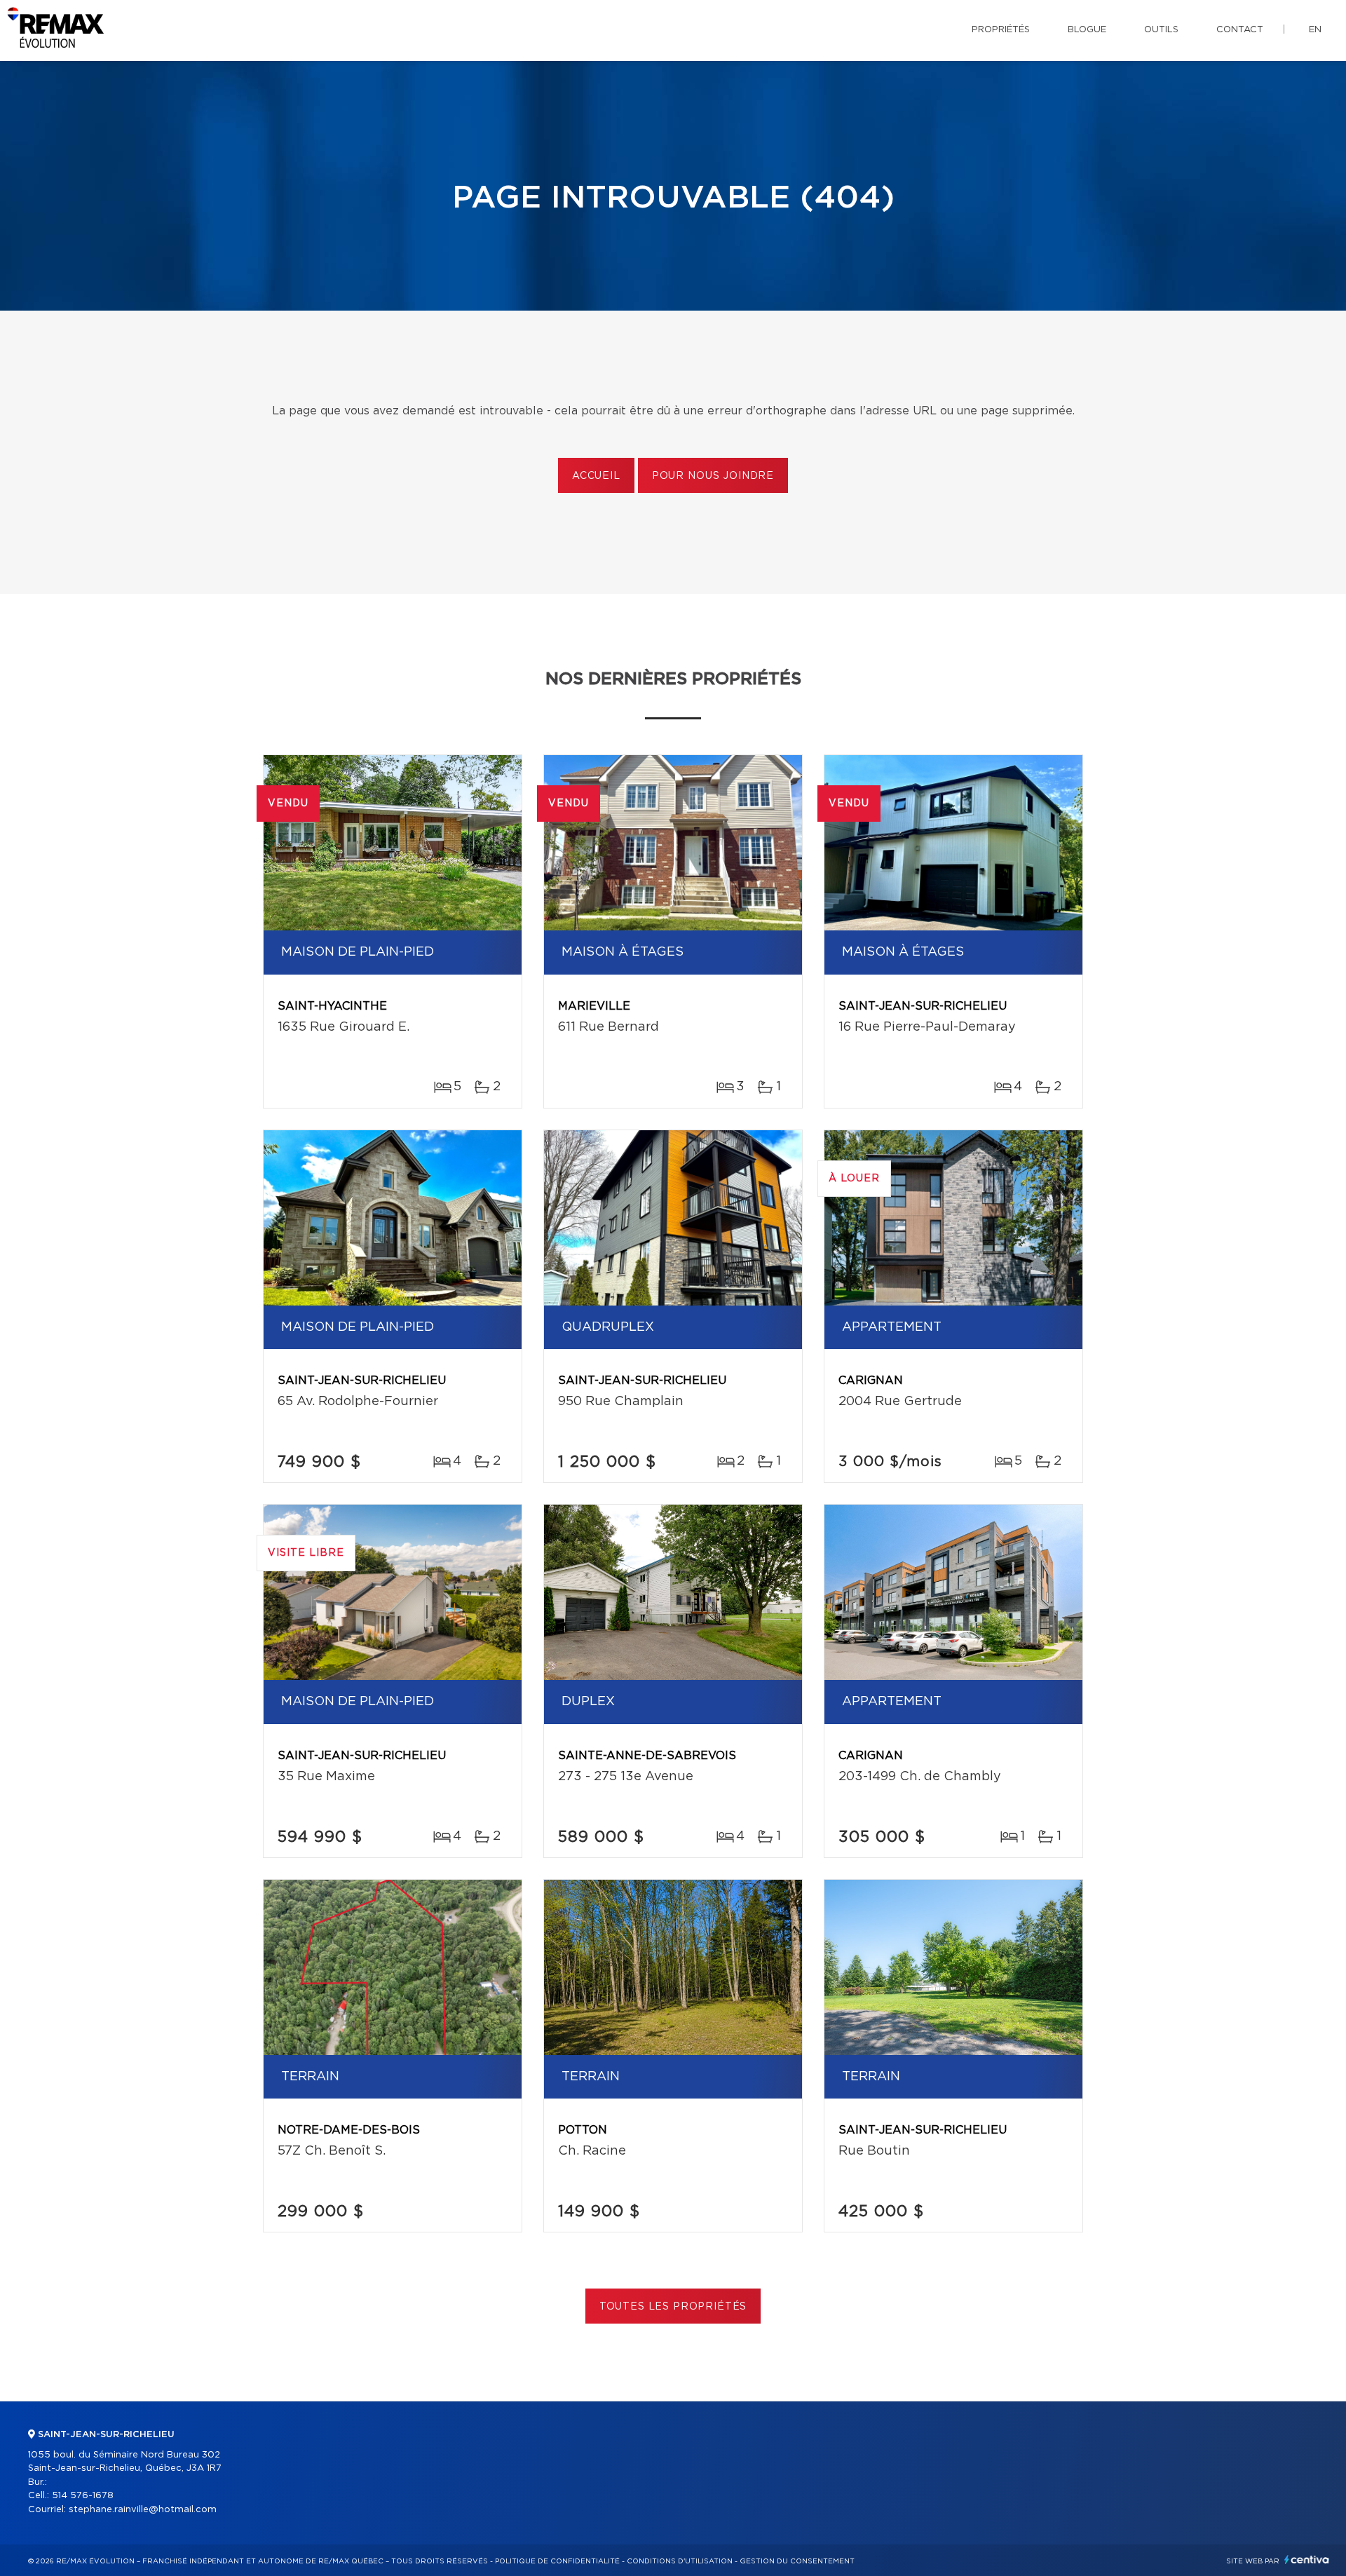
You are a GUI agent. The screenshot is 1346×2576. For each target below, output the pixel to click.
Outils (1161, 30)
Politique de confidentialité (557, 2561)
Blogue (1087, 30)
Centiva (1307, 2560)
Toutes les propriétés (673, 2307)
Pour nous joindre (713, 476)
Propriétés (1001, 30)
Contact (1240, 30)
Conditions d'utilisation (680, 2561)
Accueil (596, 476)
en (1315, 30)
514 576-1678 (83, 2496)
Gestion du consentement (797, 2561)
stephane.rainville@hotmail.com (143, 2510)
